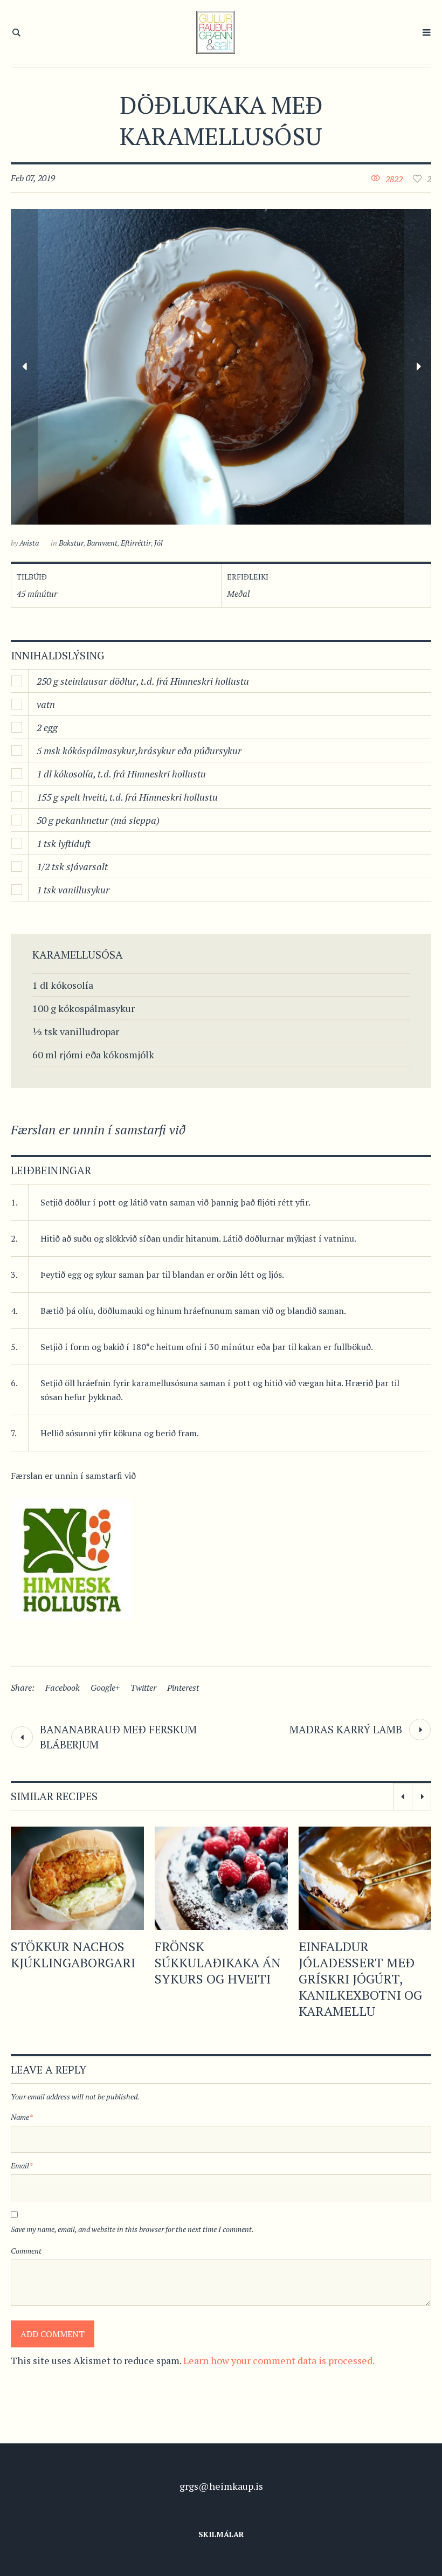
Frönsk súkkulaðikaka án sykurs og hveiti (74, 1962)
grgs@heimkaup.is (221, 2486)
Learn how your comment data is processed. (279, 2360)
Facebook (63, 1688)
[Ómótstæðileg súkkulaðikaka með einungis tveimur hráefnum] (365, 1878)
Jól (158, 543)
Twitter (143, 1688)
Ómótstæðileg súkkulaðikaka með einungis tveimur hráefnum (365, 1971)
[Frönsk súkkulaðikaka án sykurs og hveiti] (77, 1878)
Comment (26, 2251)
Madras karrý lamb (346, 1729)
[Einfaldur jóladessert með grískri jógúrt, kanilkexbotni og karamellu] (221, 1878)
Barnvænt (102, 543)
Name (22, 2117)
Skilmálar (221, 2534)
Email (22, 2165)
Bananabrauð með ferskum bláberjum (118, 1737)
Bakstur (71, 543)
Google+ (105, 1688)
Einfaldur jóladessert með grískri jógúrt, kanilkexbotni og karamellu (216, 1979)
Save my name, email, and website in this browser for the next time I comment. (132, 2229)
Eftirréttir (136, 543)
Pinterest (183, 1688)
